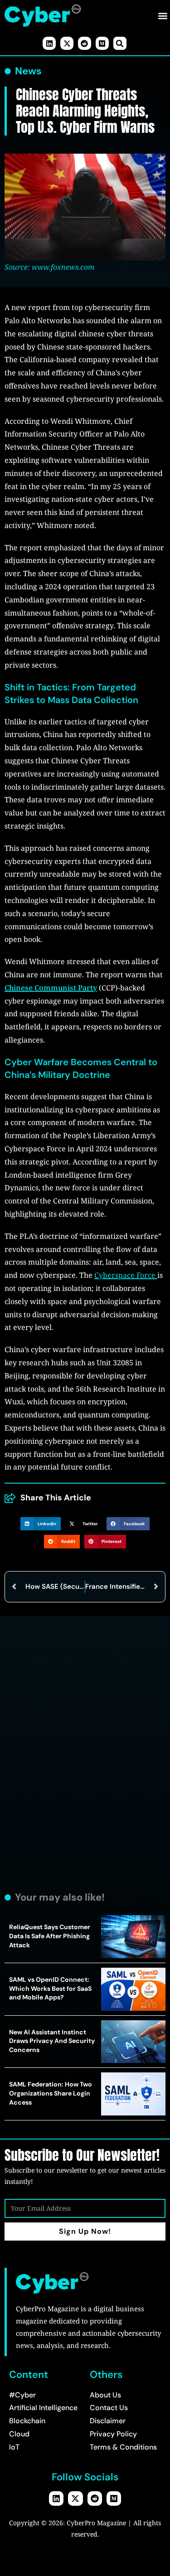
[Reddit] (85, 43)
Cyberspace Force (126, 1275)
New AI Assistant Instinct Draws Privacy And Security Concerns (52, 2041)
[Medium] (102, 43)
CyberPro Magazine (96, 2523)
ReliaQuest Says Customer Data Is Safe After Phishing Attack (50, 1936)
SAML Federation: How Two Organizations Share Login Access (51, 2093)
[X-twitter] (67, 43)
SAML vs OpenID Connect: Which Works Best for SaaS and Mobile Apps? (50, 1988)
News (28, 71)
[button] (163, 16)
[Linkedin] (49, 43)
